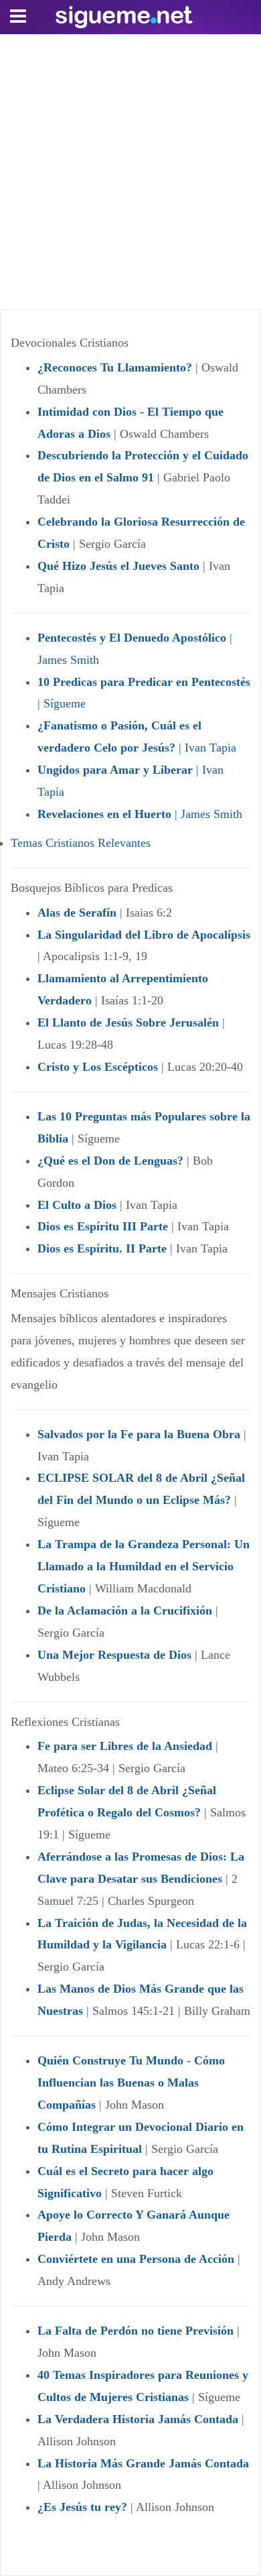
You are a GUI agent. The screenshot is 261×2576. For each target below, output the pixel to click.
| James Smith (140, 814)
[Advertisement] (130, 172)
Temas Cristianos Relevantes (81, 843)
